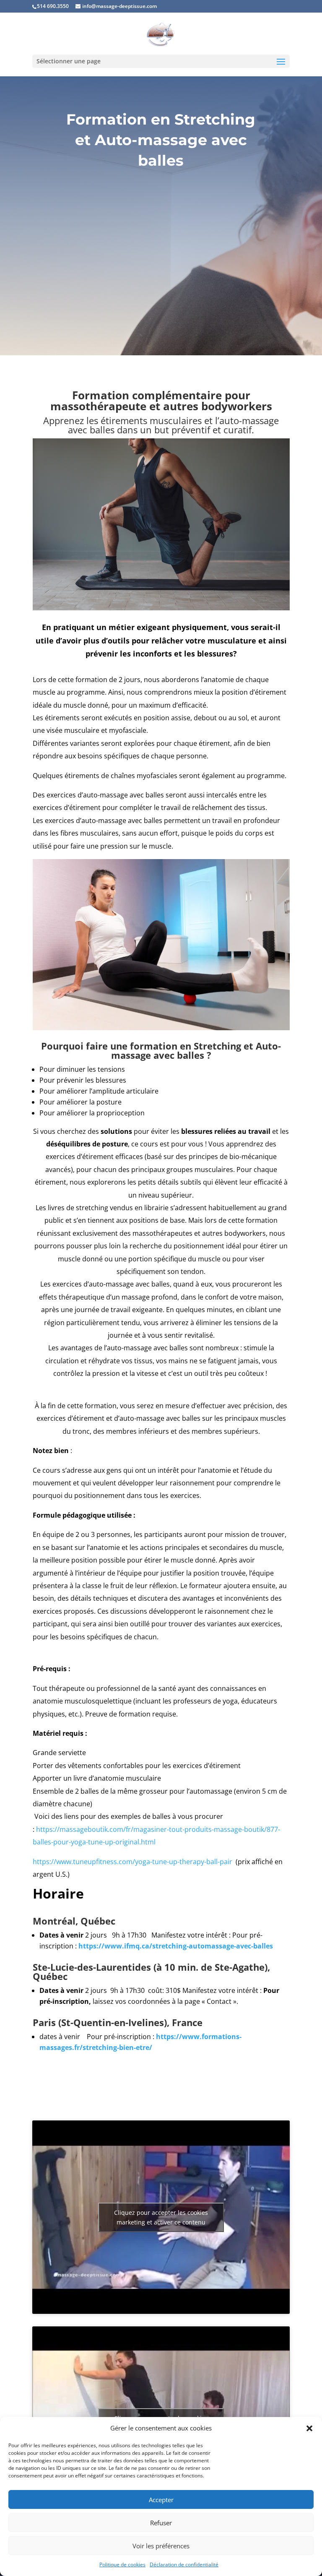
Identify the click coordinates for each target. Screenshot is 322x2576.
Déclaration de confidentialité (184, 2564)
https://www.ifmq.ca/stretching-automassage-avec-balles (176, 1946)
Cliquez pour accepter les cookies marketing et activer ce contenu (161, 2217)
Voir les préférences (161, 2546)
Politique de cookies (122, 2564)
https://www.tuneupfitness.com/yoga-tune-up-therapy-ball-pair (132, 1862)
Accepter (161, 2500)
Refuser (161, 2523)
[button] (309, 2428)
